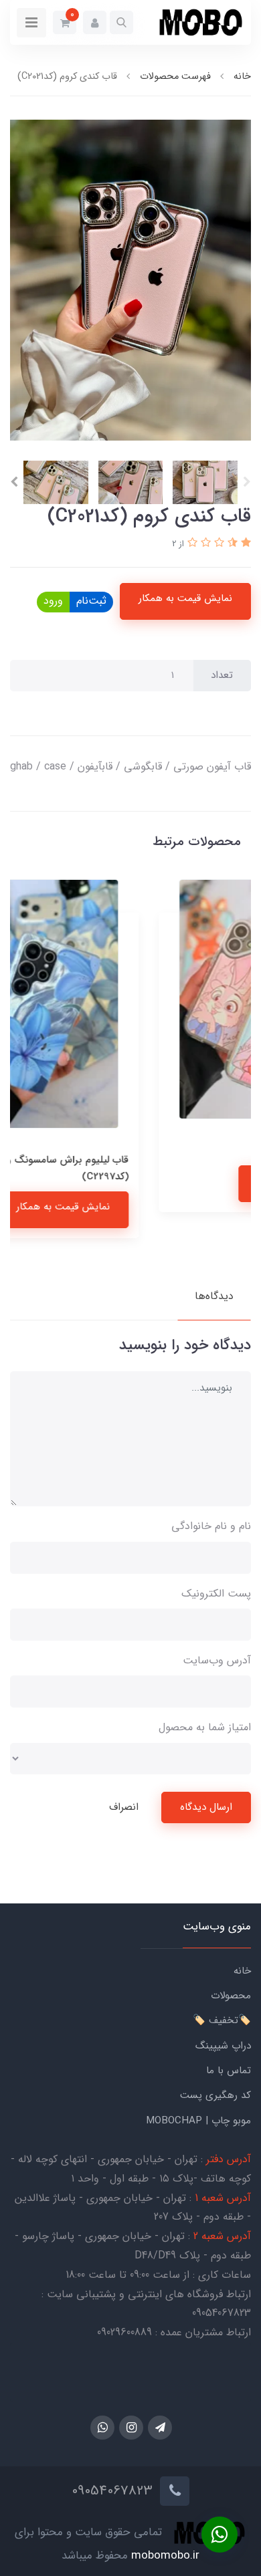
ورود (53, 601)
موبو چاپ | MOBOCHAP (198, 2121)
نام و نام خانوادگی (211, 1526)
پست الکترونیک (216, 1594)
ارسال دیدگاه (206, 1807)
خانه (242, 1971)
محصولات (231, 1996)
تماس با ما (229, 2071)
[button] (121, 22)
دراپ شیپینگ (223, 2046)
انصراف (124, 1807)
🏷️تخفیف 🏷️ (222, 2020)
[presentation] (247, 482)
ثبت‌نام (91, 601)
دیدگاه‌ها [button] (214, 1296)
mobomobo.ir (165, 2556)
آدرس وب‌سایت (217, 1660)
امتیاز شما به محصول (205, 1727)
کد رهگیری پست (215, 2095)
